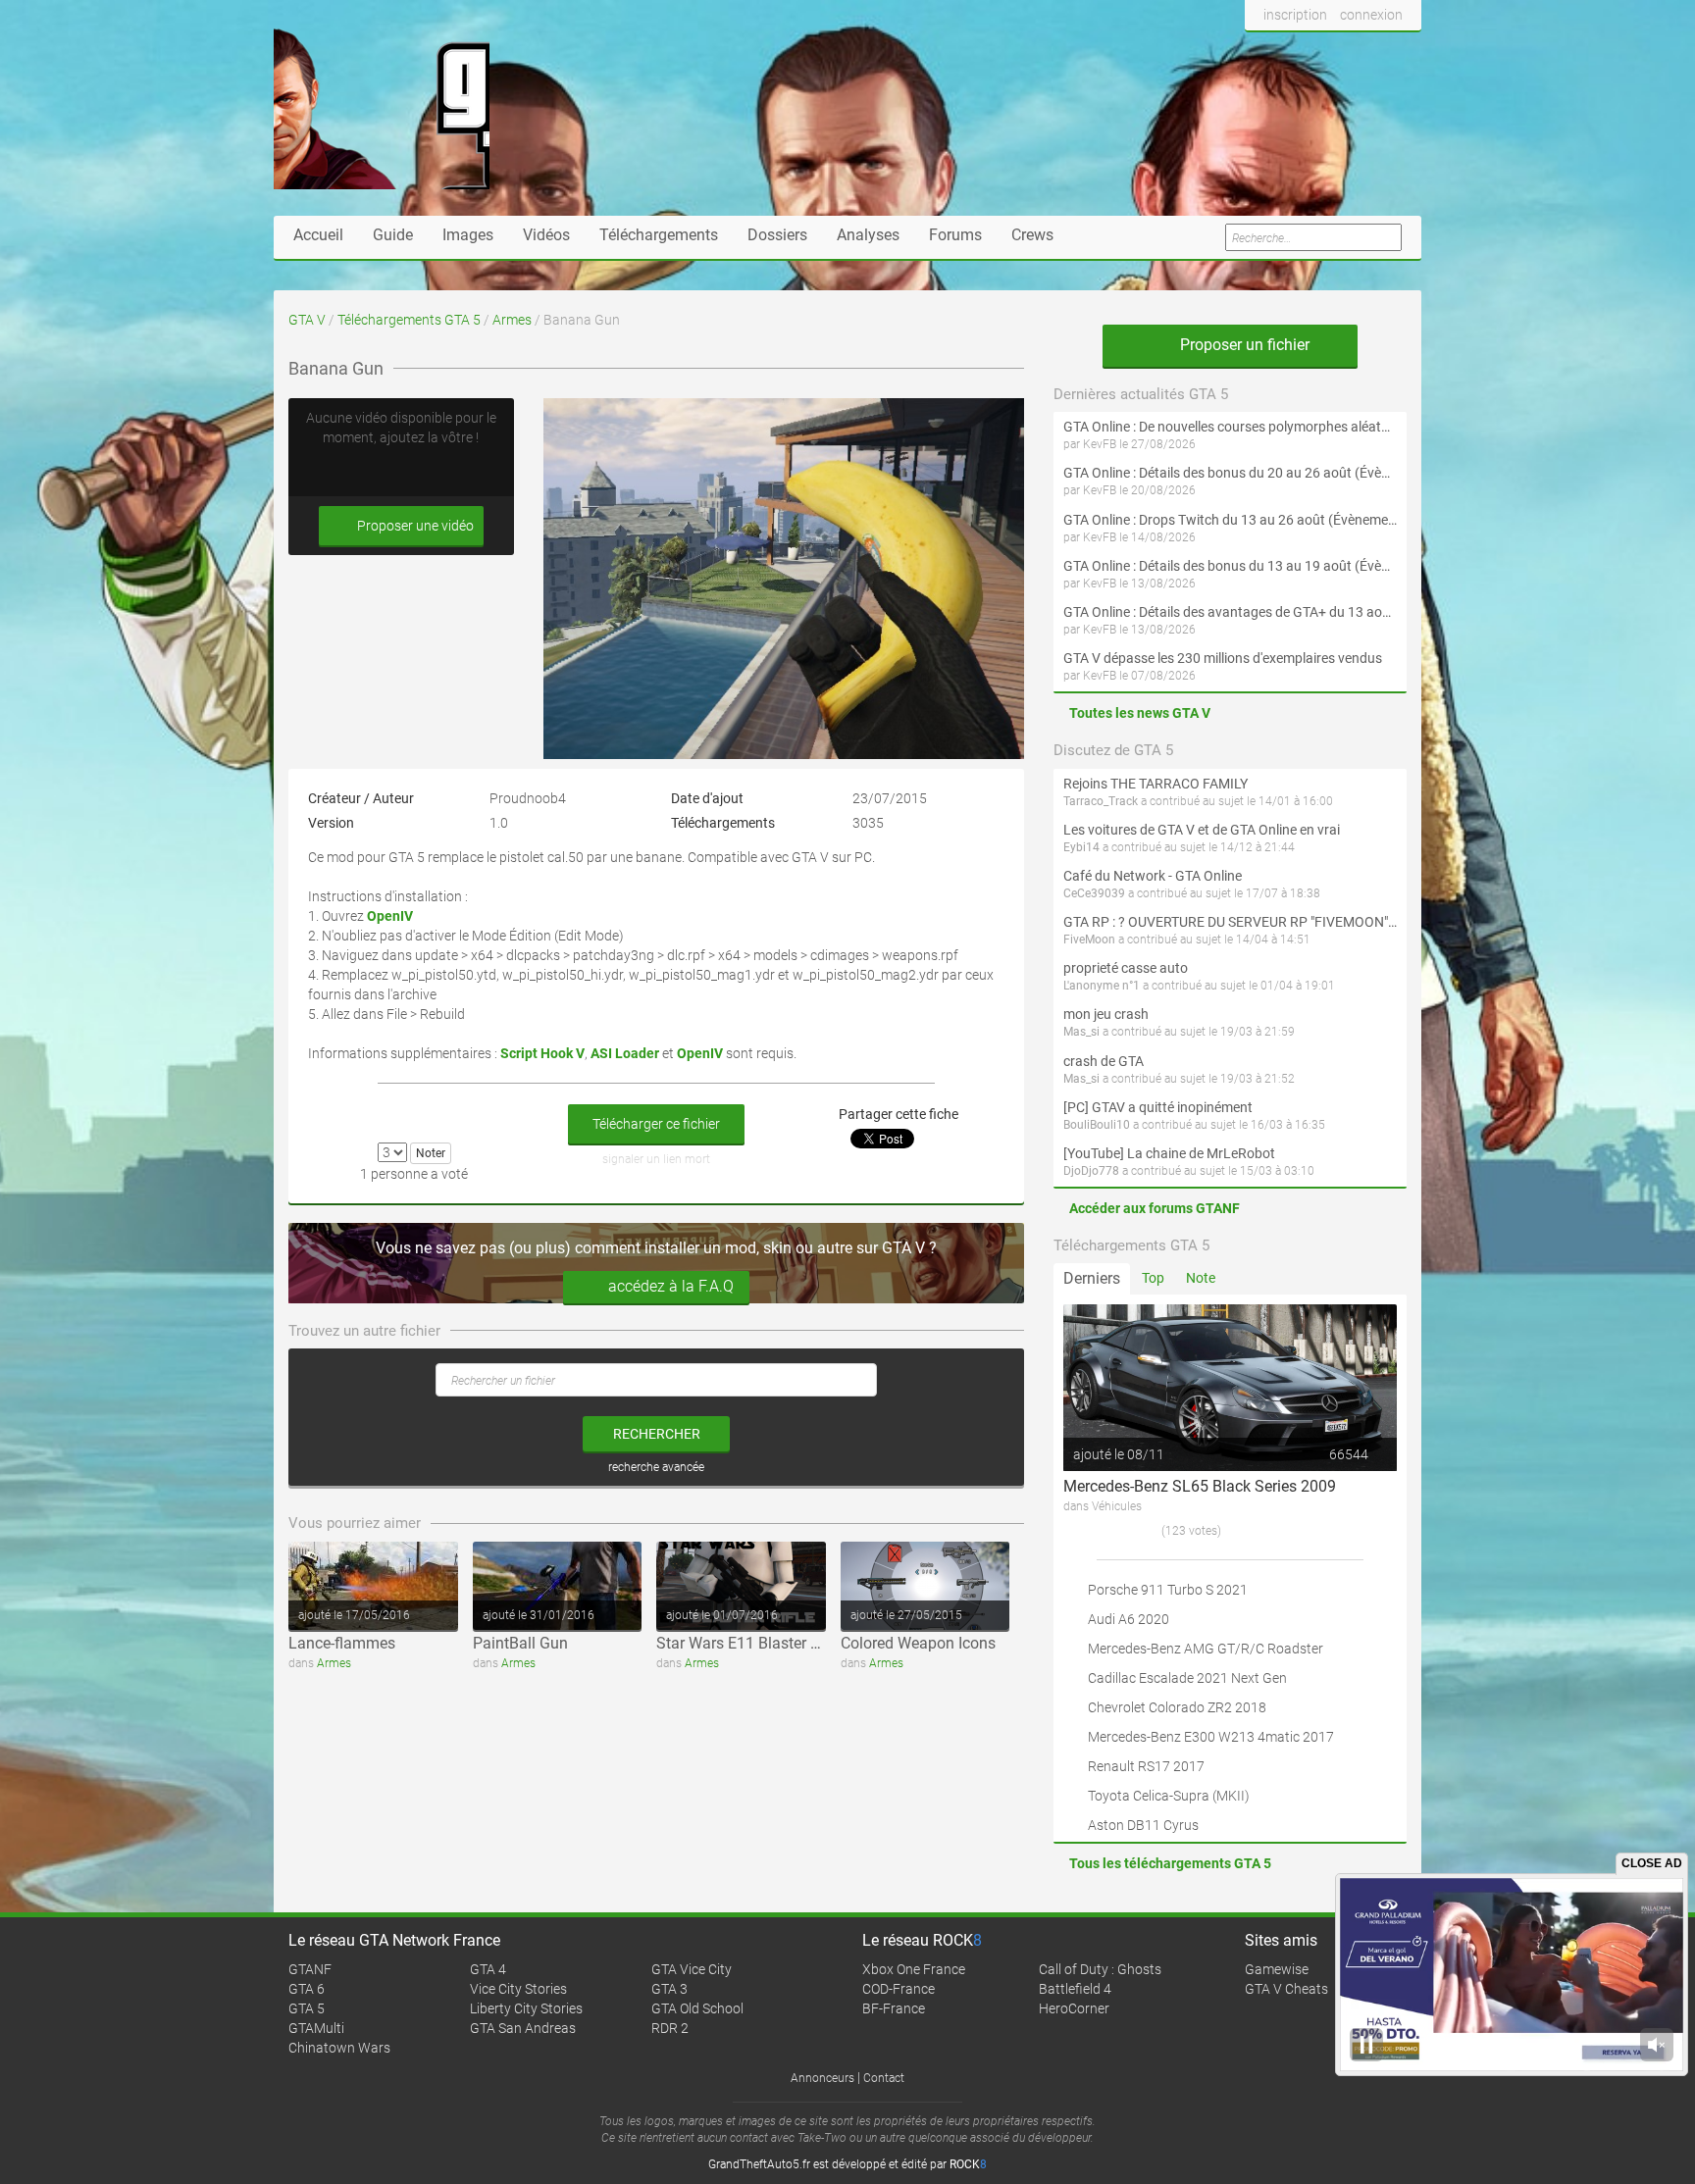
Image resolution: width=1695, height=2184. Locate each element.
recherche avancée (656, 1467)
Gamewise (1277, 1969)
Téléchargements (659, 235)
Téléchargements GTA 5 (409, 320)
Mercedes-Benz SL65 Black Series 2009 (1200, 1486)
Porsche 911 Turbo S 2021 (1168, 1590)
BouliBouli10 (1097, 1125)
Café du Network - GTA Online (1153, 876)
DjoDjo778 (1091, 1171)
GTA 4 (488, 1969)
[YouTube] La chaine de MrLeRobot (1169, 1153)
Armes (512, 320)
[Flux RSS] (1401, 52)
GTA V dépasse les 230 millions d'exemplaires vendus (1223, 658)
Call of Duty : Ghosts (1100, 1969)
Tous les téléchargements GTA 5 (1170, 1863)
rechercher (657, 1434)
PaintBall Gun (520, 1643)
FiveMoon (1089, 940)
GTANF (310, 1969)
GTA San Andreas (523, 2028)
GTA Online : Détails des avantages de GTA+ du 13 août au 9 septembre (1230, 612)
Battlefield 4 (1075, 1989)
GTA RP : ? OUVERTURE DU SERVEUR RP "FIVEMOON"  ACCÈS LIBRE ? (1230, 922)
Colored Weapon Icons (918, 1643)
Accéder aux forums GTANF (1155, 1208)
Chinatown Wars (339, 2048)
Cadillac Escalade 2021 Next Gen (1187, 1678)
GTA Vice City (692, 1969)
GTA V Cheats (1286, 1989)
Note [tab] (1201, 1278)
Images (468, 235)
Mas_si (1081, 1032)
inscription (1295, 15)
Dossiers (777, 235)
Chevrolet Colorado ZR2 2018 (1177, 1707)
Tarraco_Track (1101, 801)
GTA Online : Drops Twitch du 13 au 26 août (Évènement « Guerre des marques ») (1230, 520)
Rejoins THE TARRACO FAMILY (1156, 784)
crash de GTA (1104, 1061)
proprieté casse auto (1126, 968)
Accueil (318, 235)
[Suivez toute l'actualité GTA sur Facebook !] (1260, 52)
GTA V (307, 320)
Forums (955, 235)
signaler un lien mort (656, 1159)
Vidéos (546, 235)
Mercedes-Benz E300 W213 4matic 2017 (1211, 1737)
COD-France (899, 1989)
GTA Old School (697, 2008)
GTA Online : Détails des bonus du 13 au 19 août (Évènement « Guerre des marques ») (1230, 566)
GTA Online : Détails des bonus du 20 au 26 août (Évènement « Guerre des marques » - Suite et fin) (1230, 473)
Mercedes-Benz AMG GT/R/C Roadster (1206, 1649)
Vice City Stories (518, 1989)
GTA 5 (307, 2008)
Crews (1032, 235)
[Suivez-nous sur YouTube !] (1365, 52)
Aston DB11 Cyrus (1143, 1825)
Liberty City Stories (526, 2008)
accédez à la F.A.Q (671, 1286)
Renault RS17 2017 (1146, 1766)
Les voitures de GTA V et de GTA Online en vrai (1202, 830)
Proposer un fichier (1243, 345)
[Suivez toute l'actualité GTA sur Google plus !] (1329, 52)
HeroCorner (1074, 2008)
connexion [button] (1371, 15)
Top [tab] (1153, 1278)
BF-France (894, 2008)
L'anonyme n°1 (1102, 986)
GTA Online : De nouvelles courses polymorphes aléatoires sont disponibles (1230, 427)
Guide (393, 235)
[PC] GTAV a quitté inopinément (1158, 1107)
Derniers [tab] (1092, 1278)
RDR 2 (670, 2028)
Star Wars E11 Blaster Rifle (748, 1643)
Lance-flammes (342, 1643)
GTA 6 (307, 1989)
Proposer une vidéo (414, 526)
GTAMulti (316, 2028)
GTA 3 (669, 1989)
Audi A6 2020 (1129, 1619)
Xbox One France (914, 1969)
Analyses (868, 235)
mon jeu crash (1106, 1014)
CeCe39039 (1094, 893)
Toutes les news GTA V (1140, 713)
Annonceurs (822, 2078)
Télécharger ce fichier (656, 1124)
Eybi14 (1081, 847)
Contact (884, 2078)
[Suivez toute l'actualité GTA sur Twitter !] (1292, 52)
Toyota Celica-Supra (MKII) (1169, 1796)
